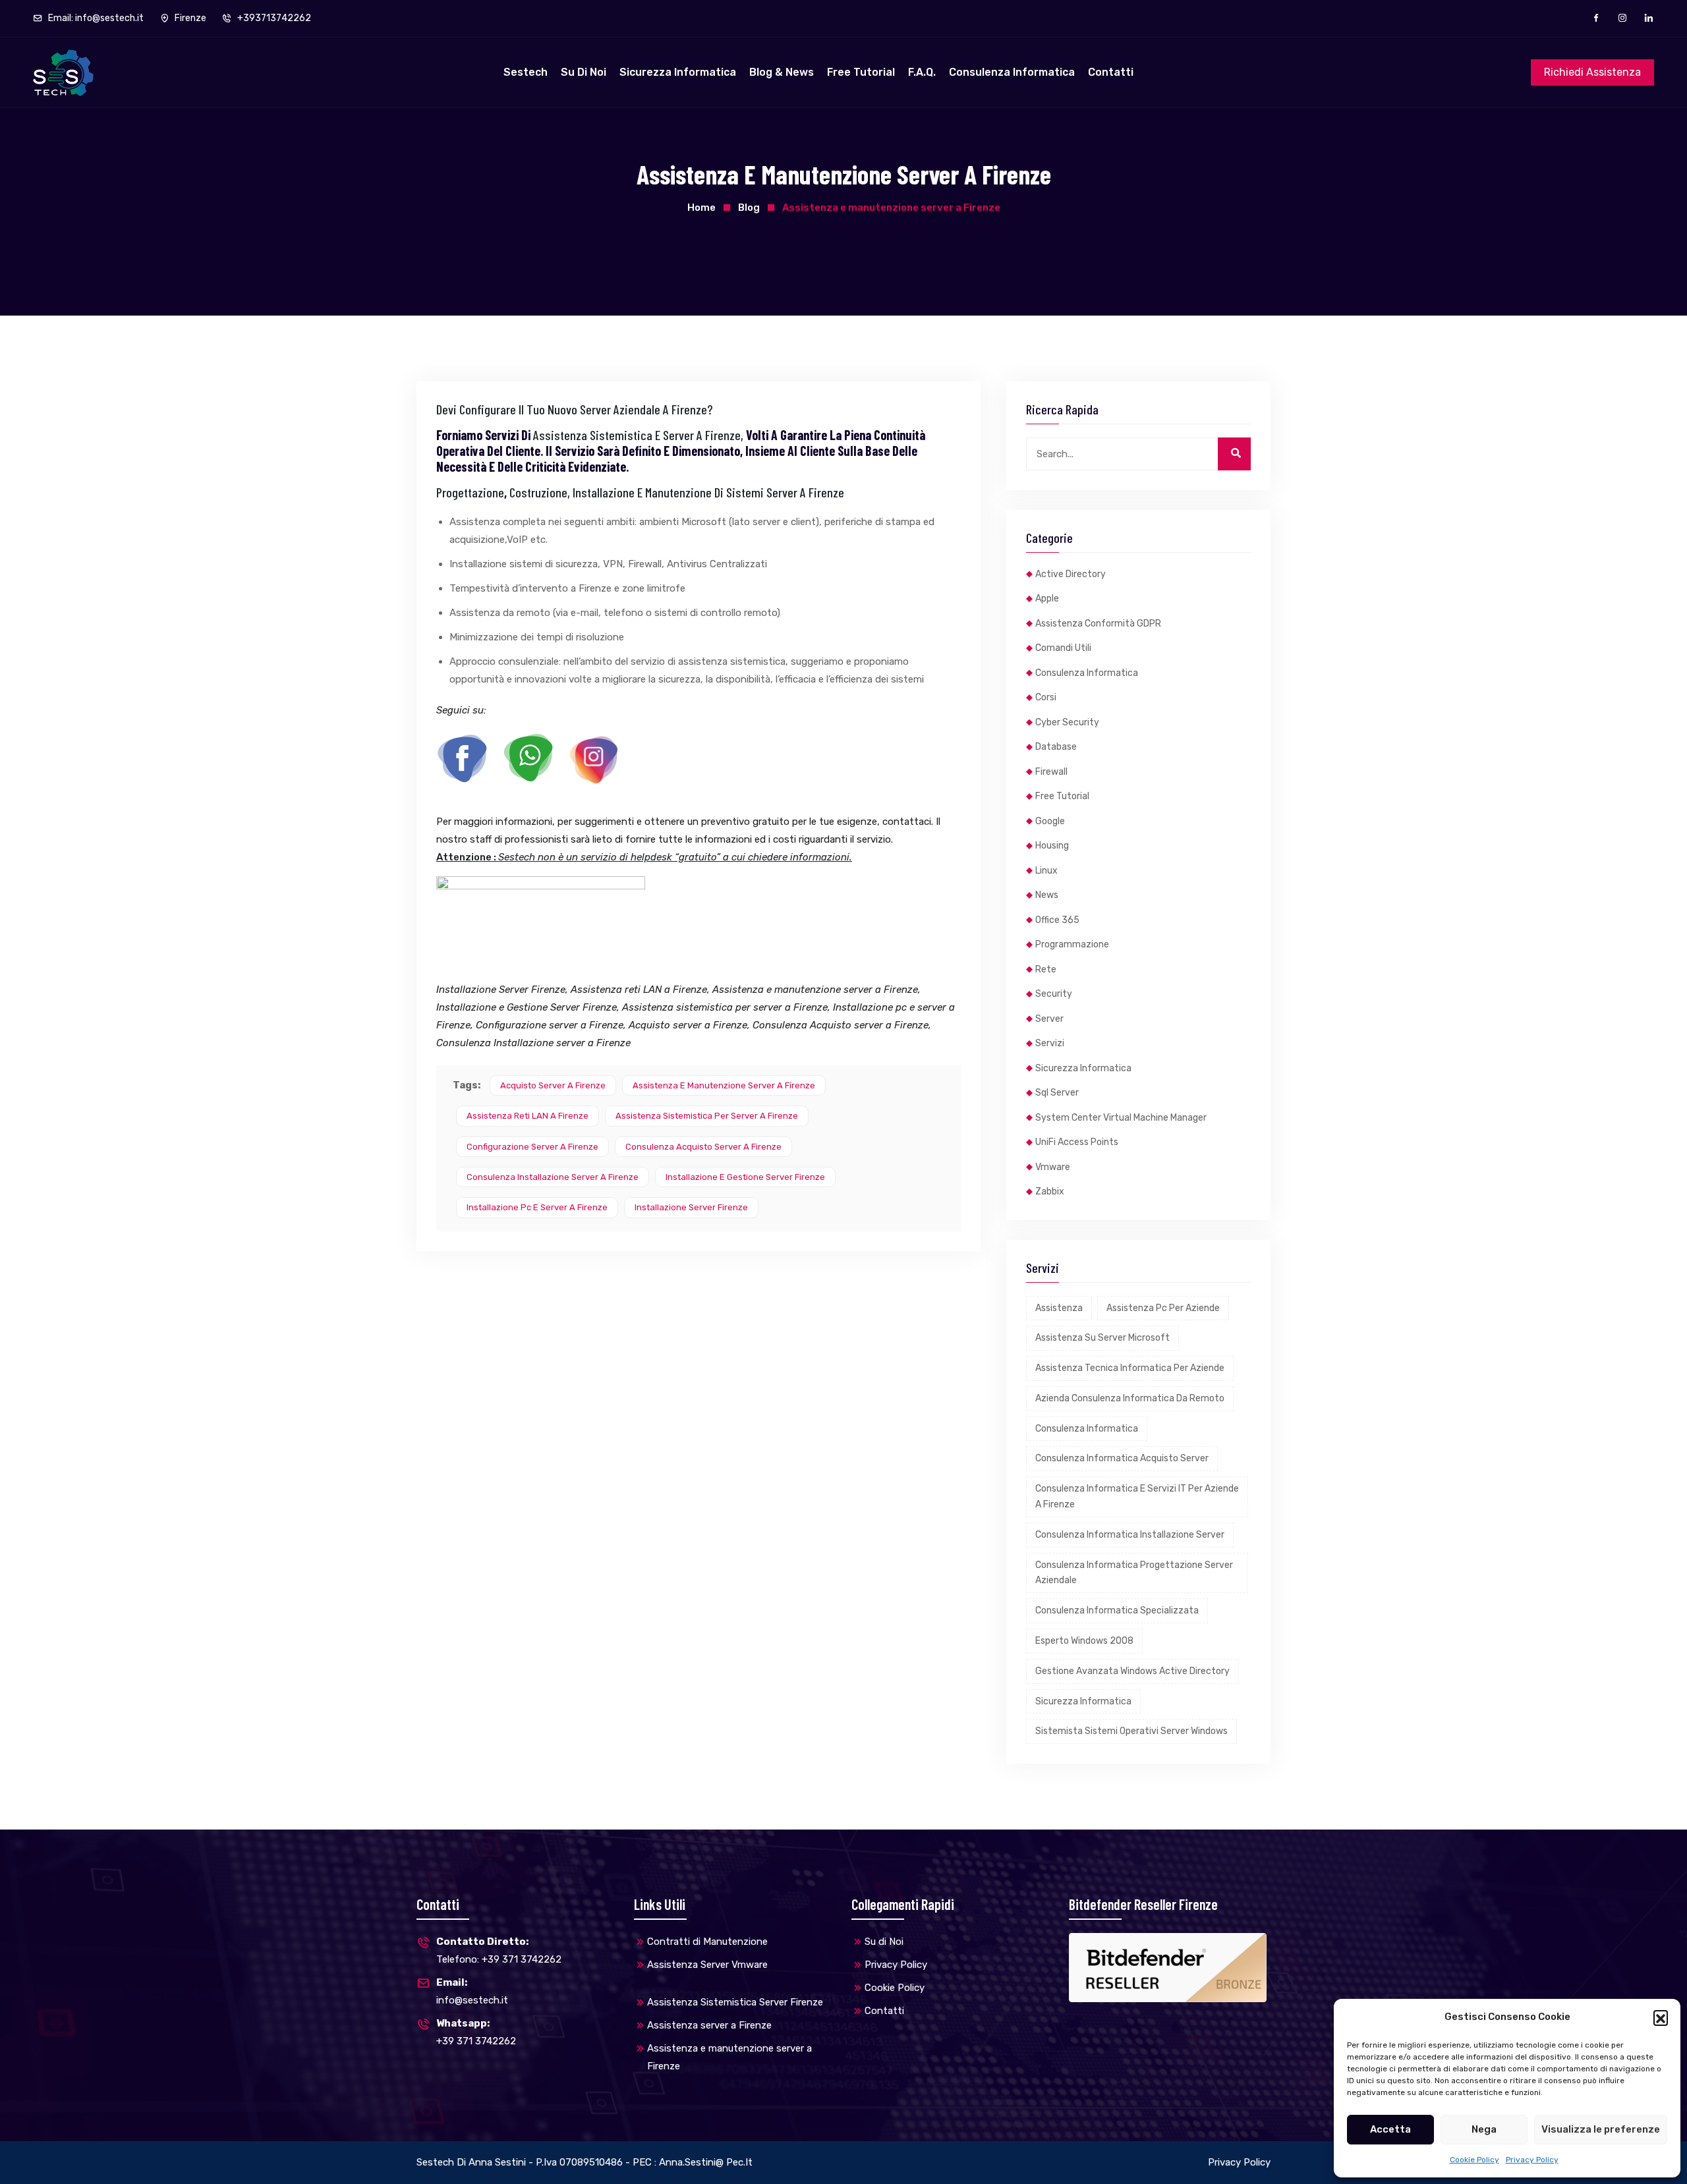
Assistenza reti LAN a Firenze (528, 1116)
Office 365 (1057, 920)
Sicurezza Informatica (678, 72)
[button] (1661, 2017)
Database (1056, 747)
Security (1054, 994)
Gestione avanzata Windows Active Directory (1132, 1671)
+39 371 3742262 (476, 2032)
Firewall (1051, 772)
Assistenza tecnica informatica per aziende (1130, 1368)
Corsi (1046, 697)
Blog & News (782, 72)
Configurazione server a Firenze (532, 1147)
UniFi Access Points (1077, 1142)
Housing (1052, 846)
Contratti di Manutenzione (707, 1942)
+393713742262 (273, 18)
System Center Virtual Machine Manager (1121, 1118)
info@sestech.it (472, 1991)
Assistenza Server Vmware (707, 1965)
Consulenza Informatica (1012, 72)
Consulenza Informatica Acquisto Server (1122, 1458)
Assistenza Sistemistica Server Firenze (735, 2002)
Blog (749, 208)
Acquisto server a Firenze (553, 1085)
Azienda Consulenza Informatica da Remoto (1130, 1398)
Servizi (1050, 1043)
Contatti (1111, 72)
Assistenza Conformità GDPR (1098, 624)
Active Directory (1071, 574)
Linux (1046, 871)
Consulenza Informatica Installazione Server (1130, 1535)
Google (1050, 821)
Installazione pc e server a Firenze (537, 1207)
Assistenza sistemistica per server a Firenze (707, 1116)
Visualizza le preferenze (1601, 2129)
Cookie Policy (1474, 2160)
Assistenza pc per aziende (1163, 1308)
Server (1049, 1019)
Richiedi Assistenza (1592, 72)
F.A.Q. (922, 72)
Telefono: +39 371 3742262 (499, 1950)
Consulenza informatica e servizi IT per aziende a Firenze (1137, 1497)
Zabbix (1050, 1191)
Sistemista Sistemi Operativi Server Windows (1131, 1731)
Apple (1047, 599)
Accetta (1390, 2129)
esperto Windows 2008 (1084, 1641)
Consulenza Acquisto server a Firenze (703, 1147)
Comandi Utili (1063, 648)
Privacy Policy (1532, 2160)
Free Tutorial (861, 72)
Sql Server (1057, 1093)
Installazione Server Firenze (691, 1207)
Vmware (1053, 1167)
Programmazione (1072, 944)
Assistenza (1059, 1308)
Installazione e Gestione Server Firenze (745, 1177)
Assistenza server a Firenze (709, 2025)
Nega (1484, 2129)
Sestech (526, 72)
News (1047, 895)
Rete (1046, 969)
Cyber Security (1067, 722)
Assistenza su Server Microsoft (1102, 1338)
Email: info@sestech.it (95, 18)
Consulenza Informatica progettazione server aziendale (1134, 1573)
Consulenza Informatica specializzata (1117, 1610)
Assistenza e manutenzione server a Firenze (724, 1085)
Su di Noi (584, 72)
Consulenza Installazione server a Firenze (553, 1177)
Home (701, 208)
